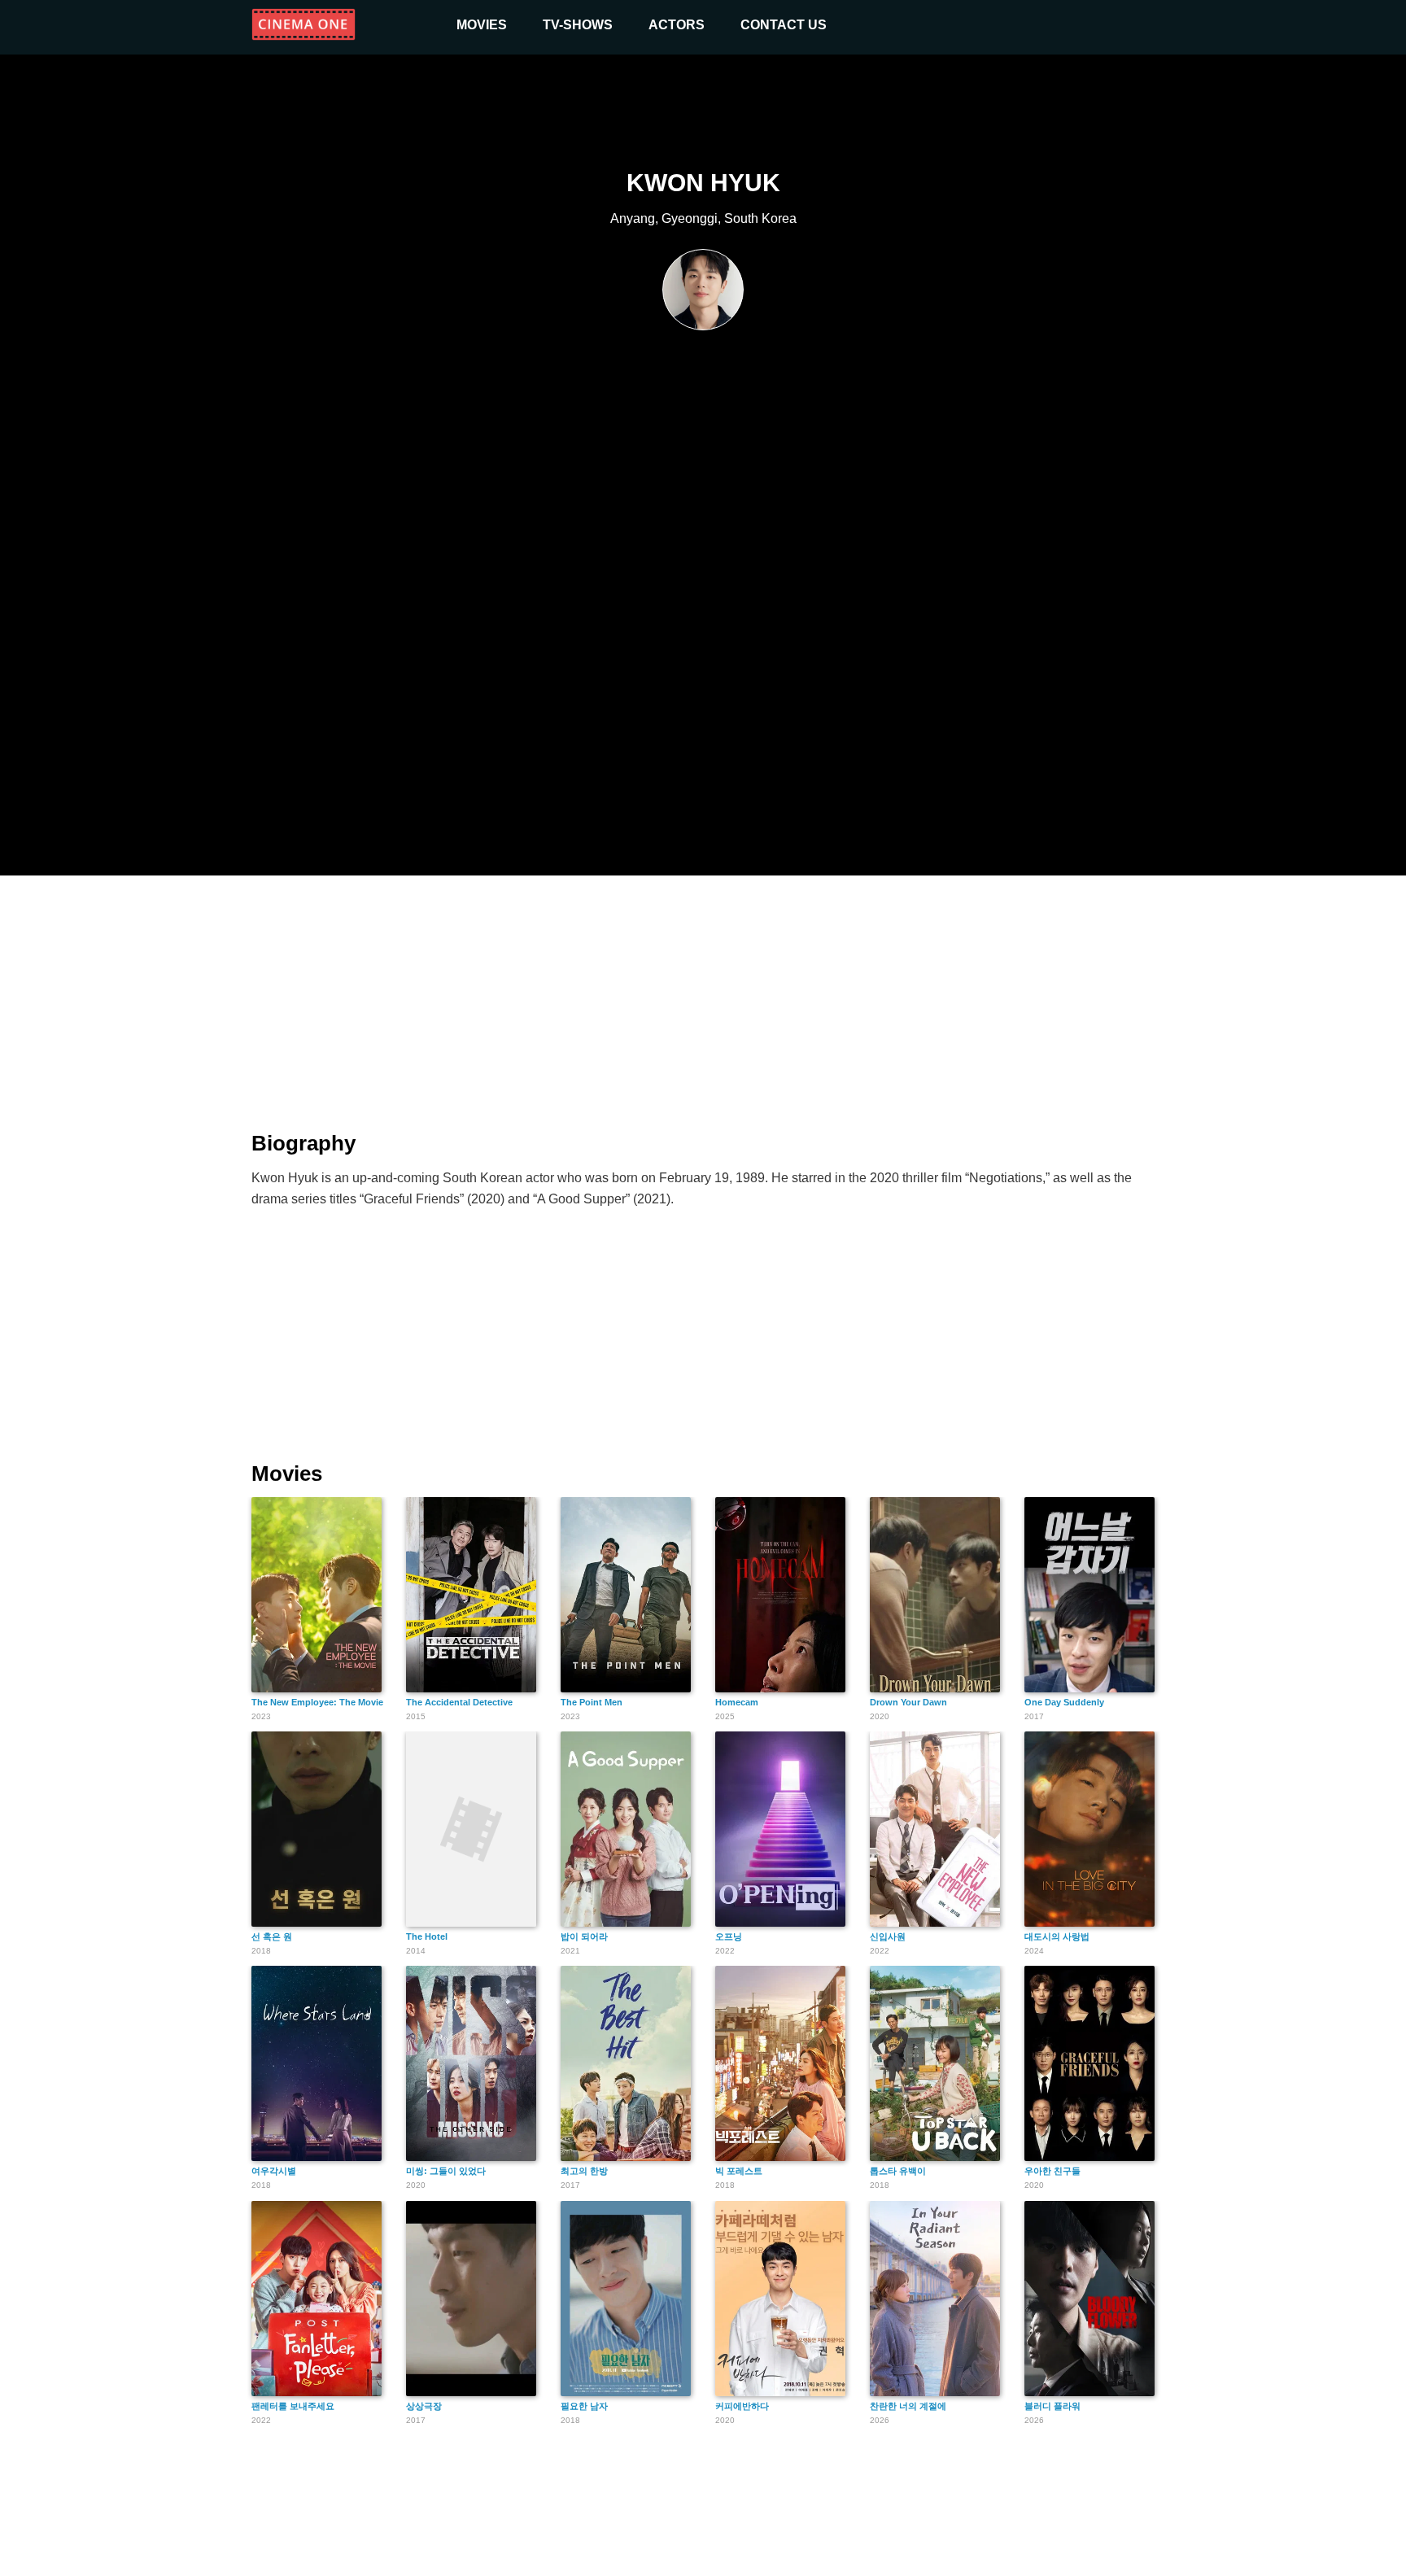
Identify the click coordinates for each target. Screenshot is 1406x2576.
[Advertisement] (703, 993)
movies (482, 25)
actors (677, 25)
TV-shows (578, 25)
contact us (784, 25)
